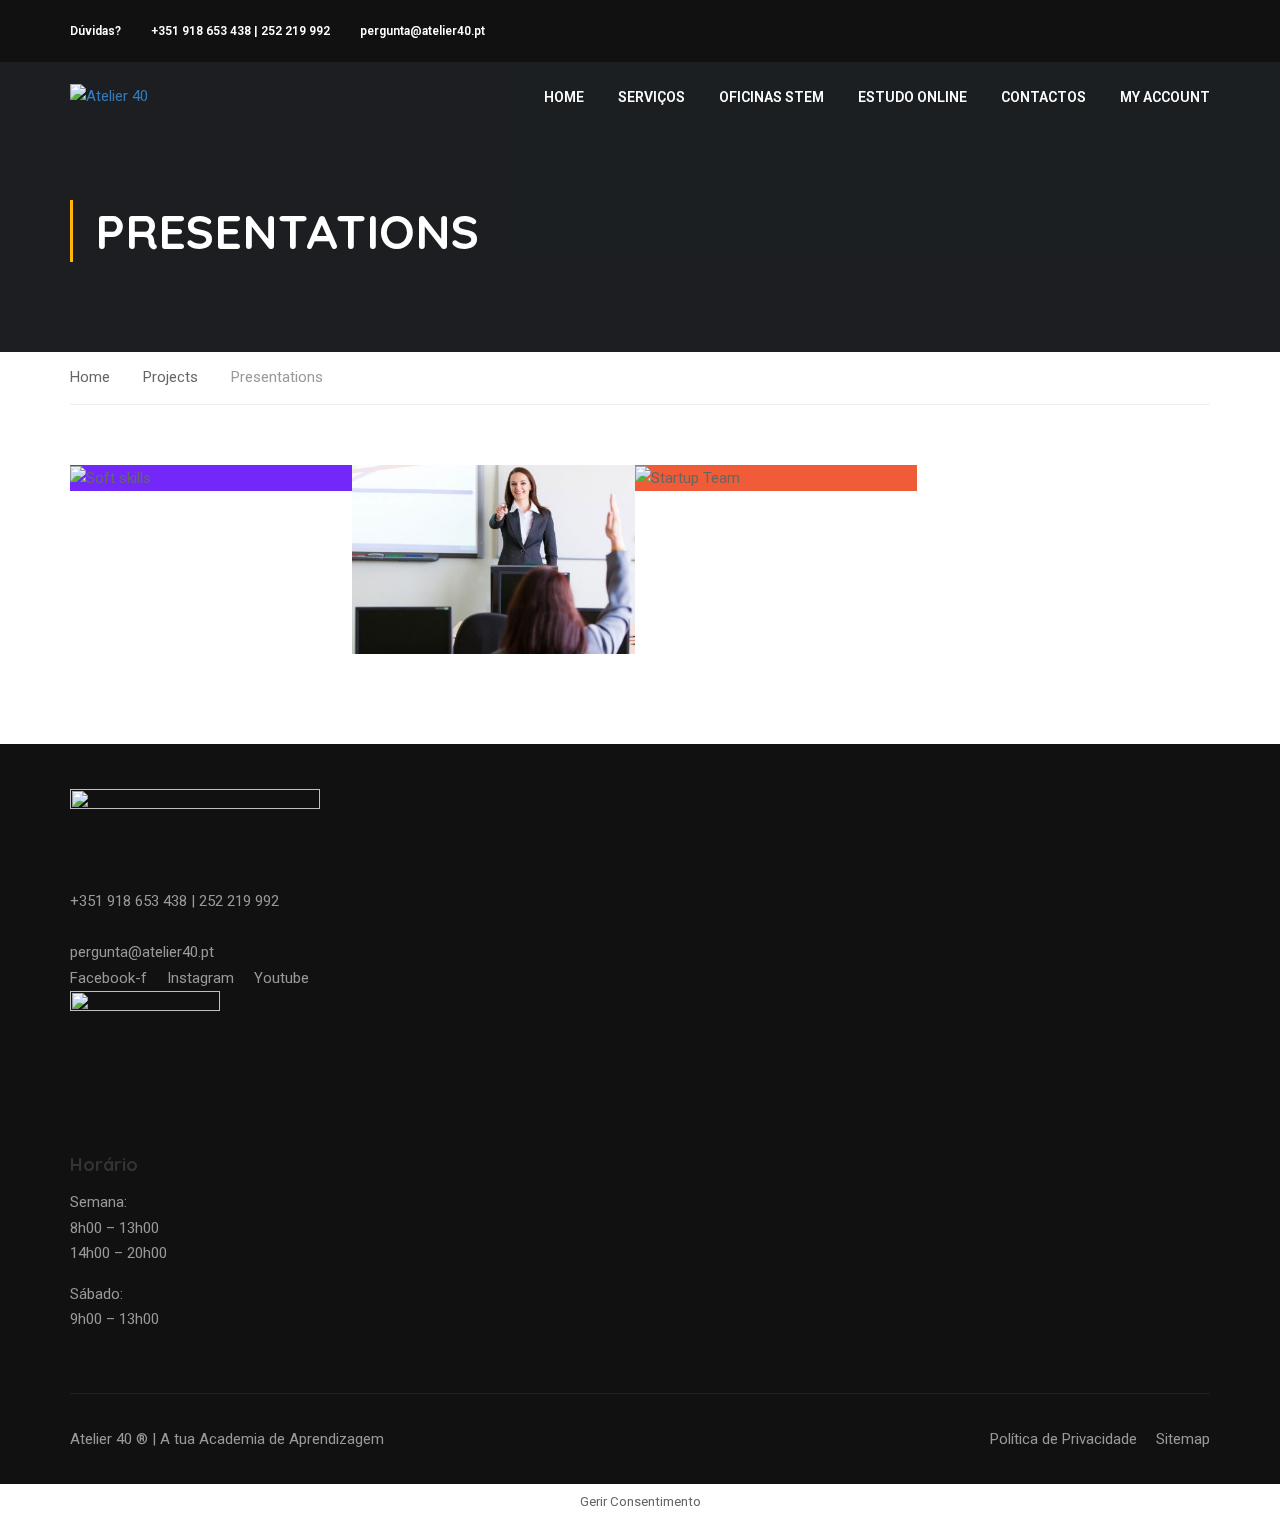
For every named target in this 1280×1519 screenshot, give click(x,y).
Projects (170, 377)
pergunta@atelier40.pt (422, 31)
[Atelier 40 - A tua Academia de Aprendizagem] (146, 97)
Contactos (1043, 97)
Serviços (651, 97)
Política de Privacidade (1063, 1439)
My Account (1165, 97)
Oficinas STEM (771, 97)
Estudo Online (912, 97)
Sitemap (1183, 1439)
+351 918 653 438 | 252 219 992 (240, 31)
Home (564, 97)
